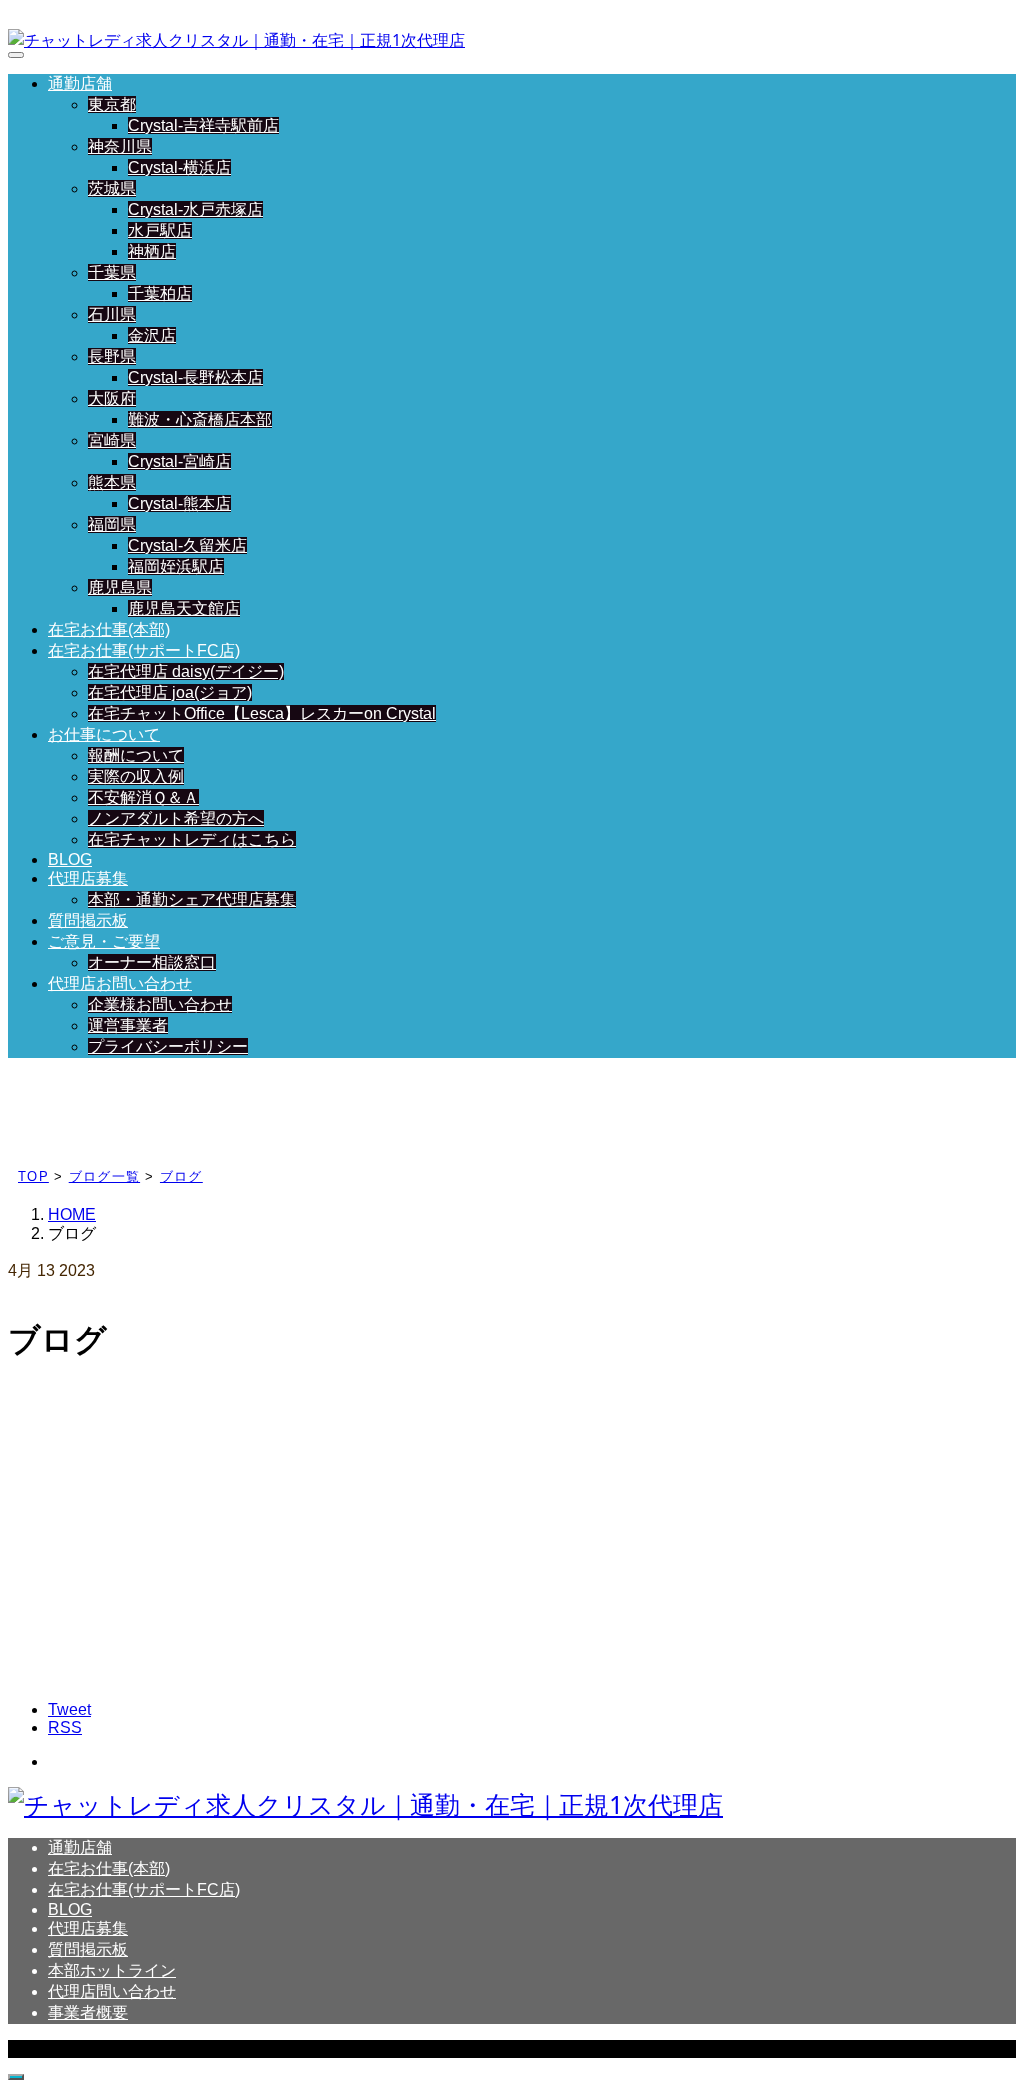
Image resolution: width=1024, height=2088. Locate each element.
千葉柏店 (160, 293)
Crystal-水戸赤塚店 (195, 209)
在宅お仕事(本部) (109, 629)
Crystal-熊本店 (179, 503)
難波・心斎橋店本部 (200, 419)
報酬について (136, 755)
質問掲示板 (88, 920)
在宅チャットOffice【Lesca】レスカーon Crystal (262, 713)
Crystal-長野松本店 (195, 377)
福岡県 (112, 524)
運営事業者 (128, 1025)
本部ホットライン (112, 1970)
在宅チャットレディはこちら (192, 839)
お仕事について (104, 734)
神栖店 (152, 251)
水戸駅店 (160, 230)
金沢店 (152, 335)
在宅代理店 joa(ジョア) (170, 692)
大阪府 (112, 398)
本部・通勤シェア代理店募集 (192, 899)
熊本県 (112, 482)
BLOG (70, 859)
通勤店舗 (80, 83)
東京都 (112, 104)
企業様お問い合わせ (160, 1004)
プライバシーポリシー (168, 1046)
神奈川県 (120, 146)
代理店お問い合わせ (120, 983)
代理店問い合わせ (112, 1991)
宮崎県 (112, 440)
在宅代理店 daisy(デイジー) (186, 671)
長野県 (112, 356)
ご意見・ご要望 (104, 941)
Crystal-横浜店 (179, 167)
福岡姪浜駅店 (176, 566)
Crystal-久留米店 (187, 545)
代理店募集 (88, 878)
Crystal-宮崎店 (179, 461)
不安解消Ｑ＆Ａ (143, 797)
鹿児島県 (120, 587)
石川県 (112, 314)
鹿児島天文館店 (184, 608)
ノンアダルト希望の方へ (176, 818)
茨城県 (112, 188)
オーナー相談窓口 (152, 962)
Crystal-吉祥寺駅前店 (203, 125)
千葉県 (112, 272)
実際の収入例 (136, 776)
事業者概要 (88, 2012)
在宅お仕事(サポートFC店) (144, 650)
